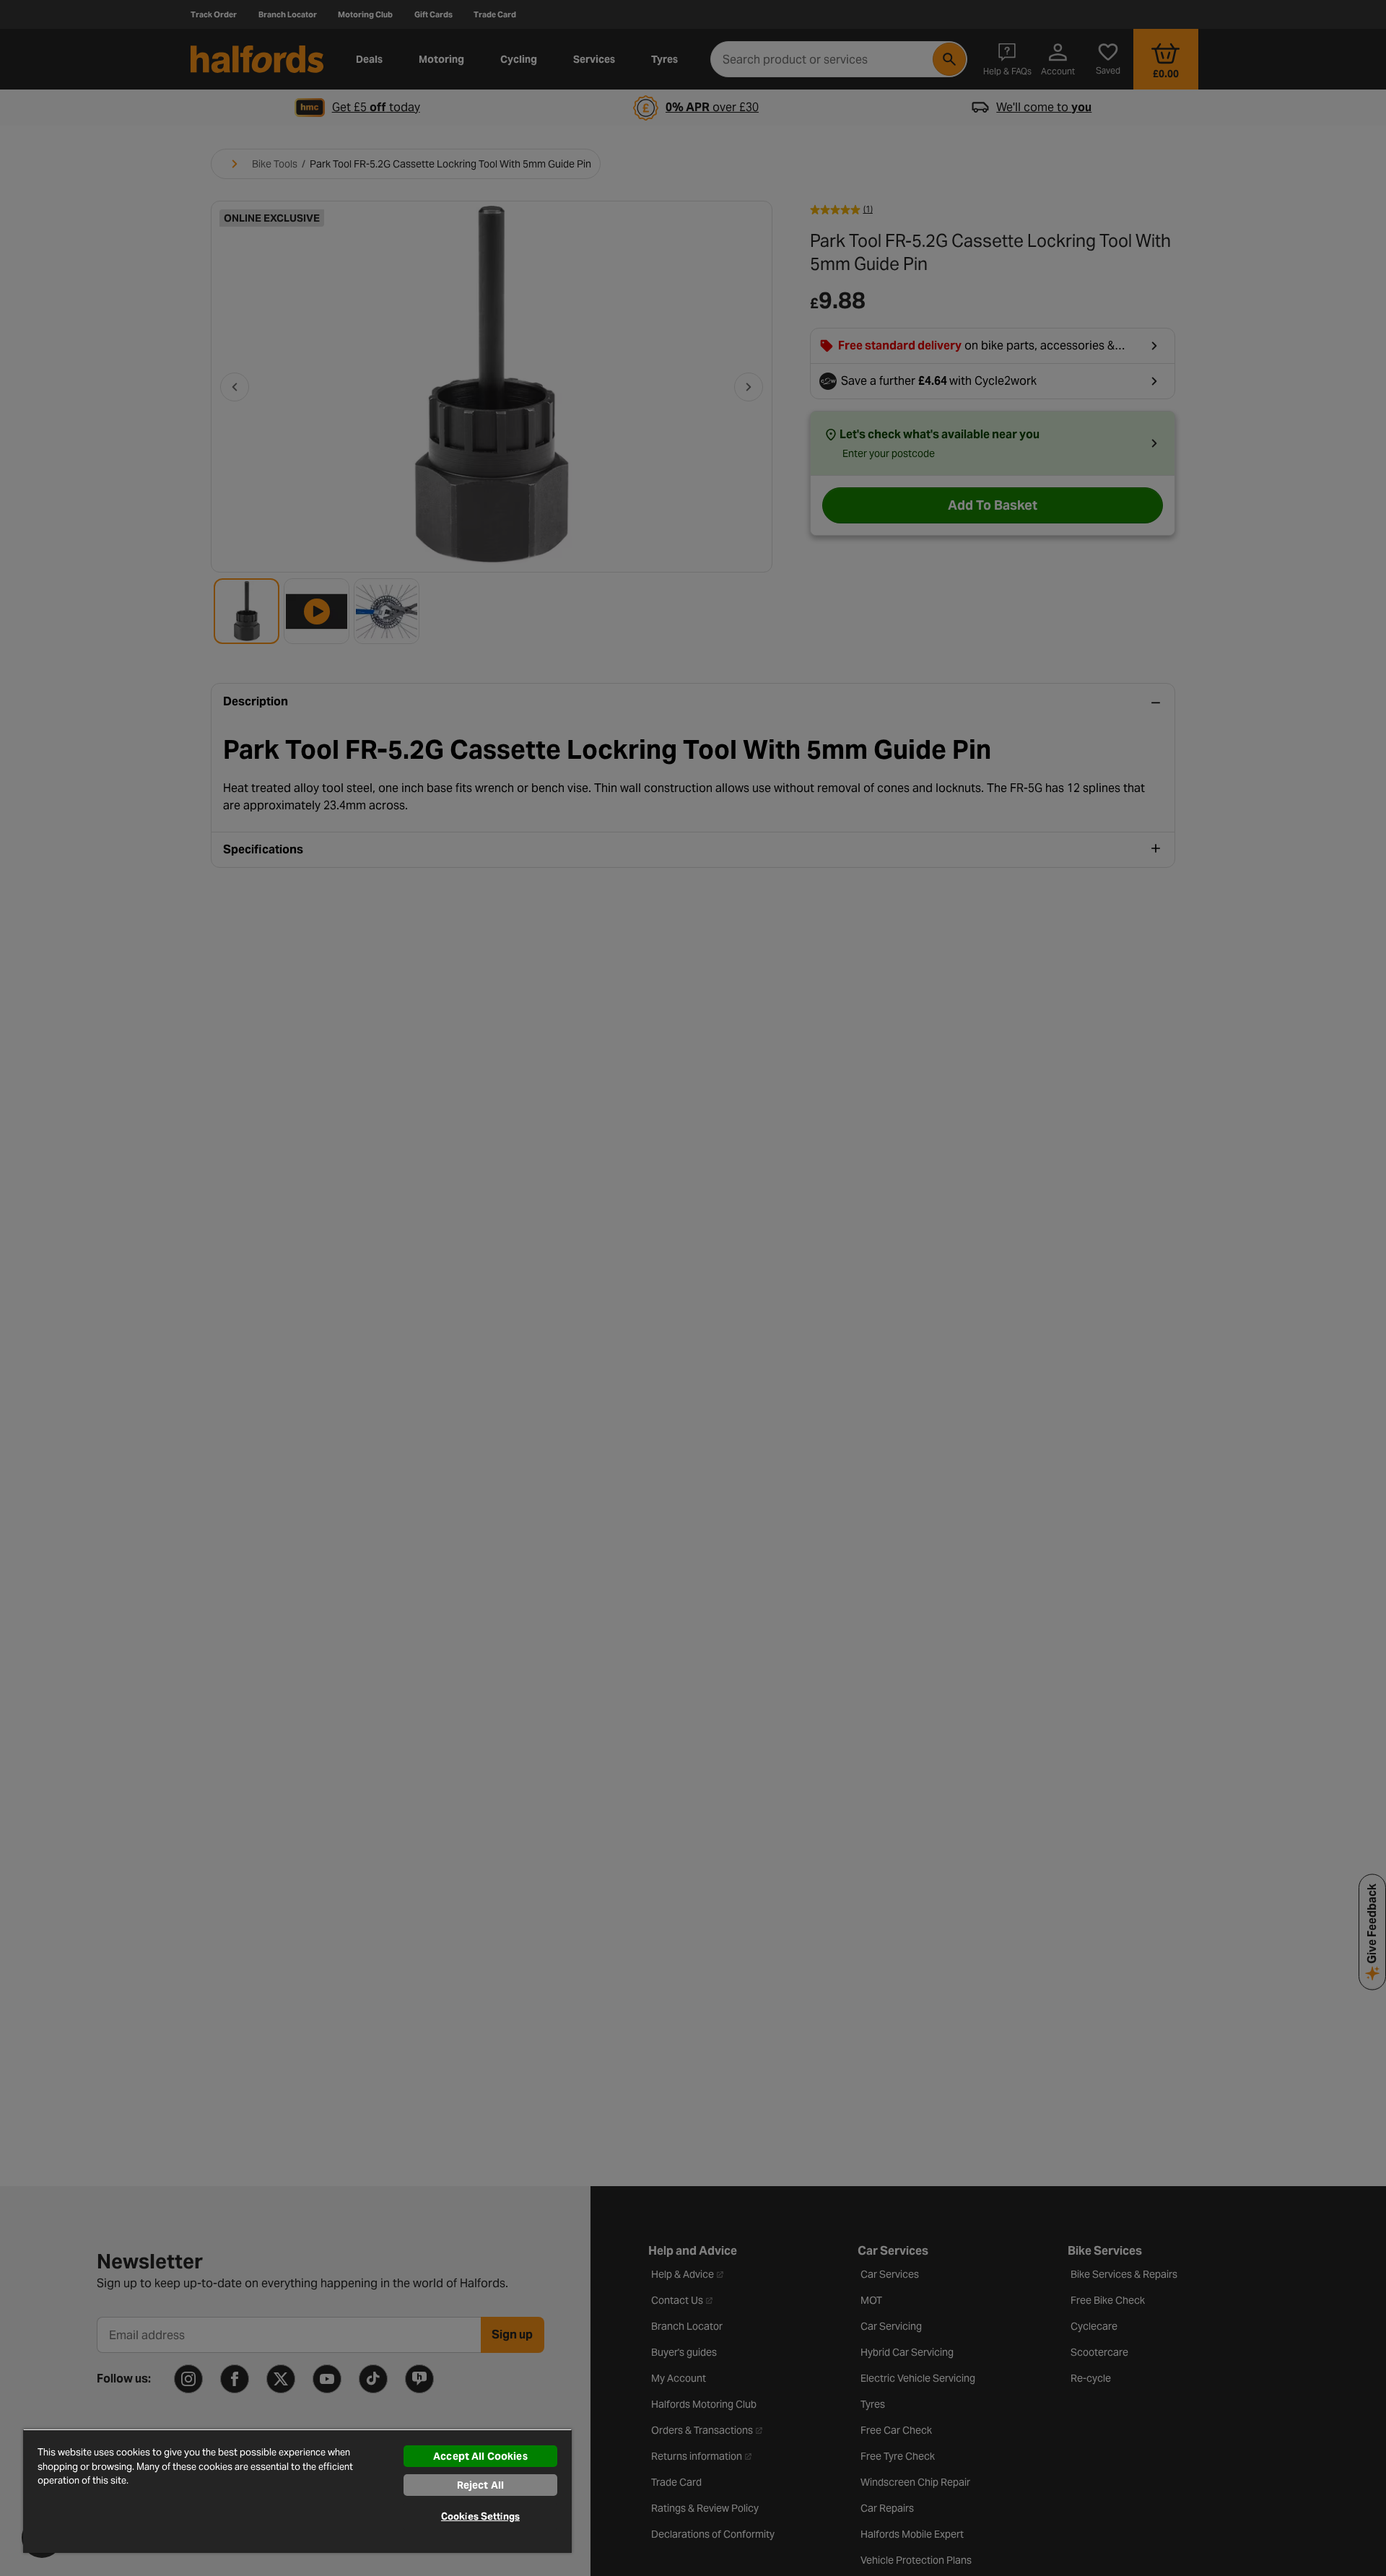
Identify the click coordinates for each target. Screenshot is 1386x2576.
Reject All (480, 2485)
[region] (297, 2491)
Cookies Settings (480, 2516)
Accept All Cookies (480, 2456)
